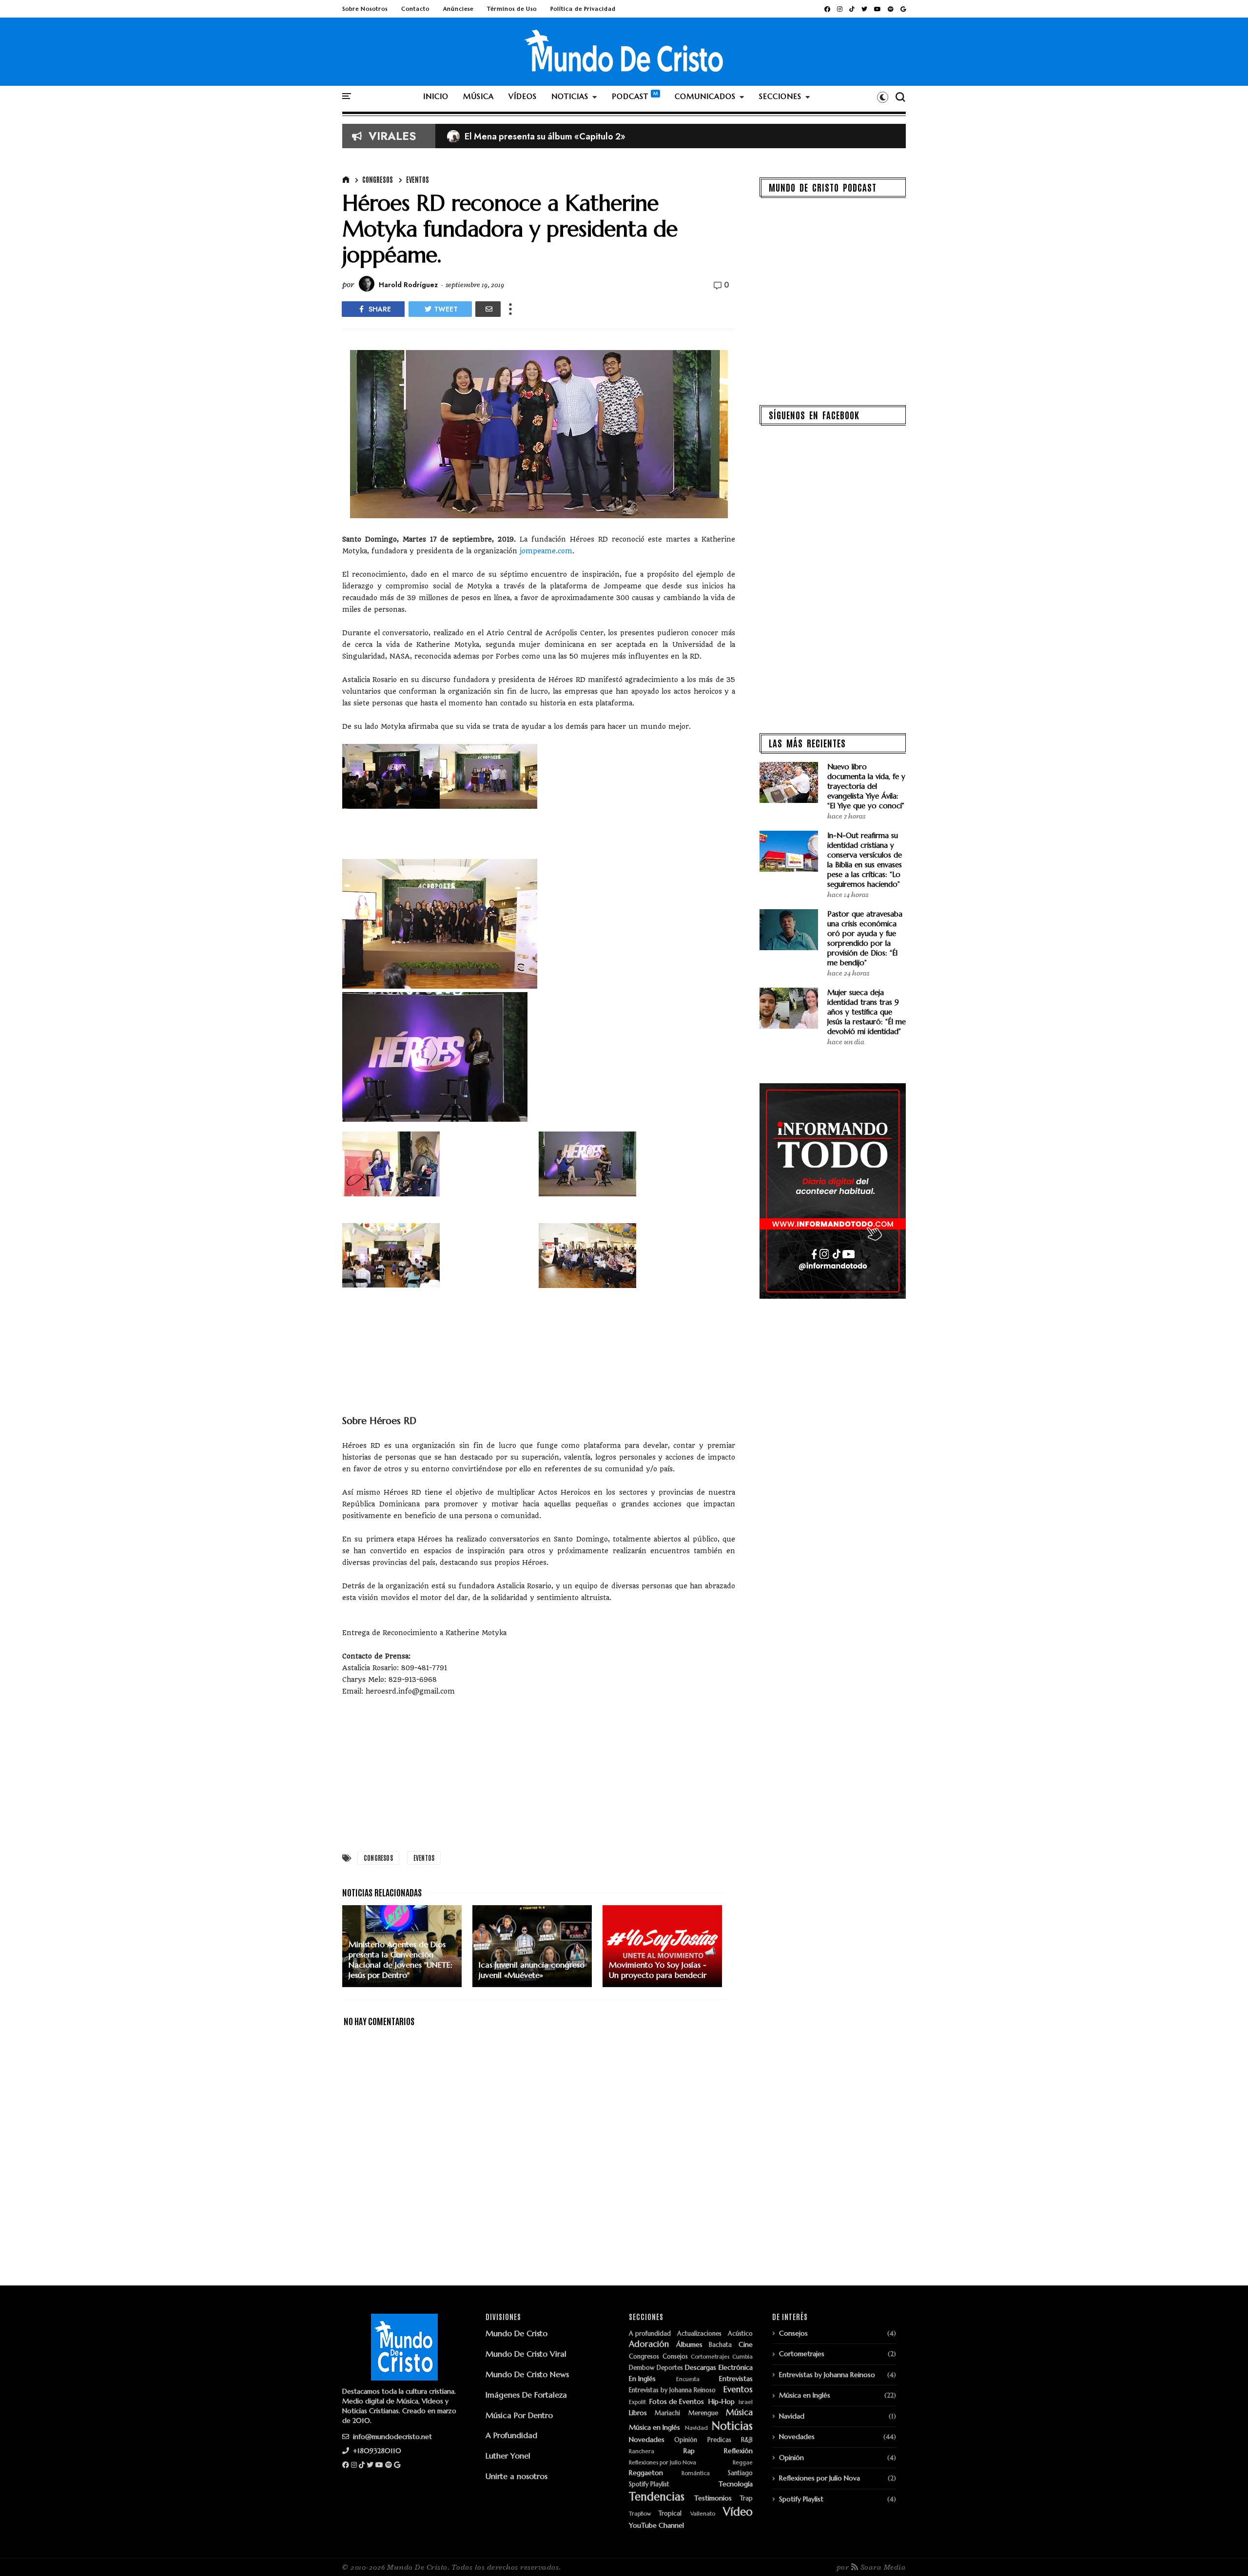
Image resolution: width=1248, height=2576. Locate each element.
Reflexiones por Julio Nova (663, 2463)
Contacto (415, 9)
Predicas (719, 2440)
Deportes (670, 2368)
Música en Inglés (654, 2428)
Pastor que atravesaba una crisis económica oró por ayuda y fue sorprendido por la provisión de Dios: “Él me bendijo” (865, 938)
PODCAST (630, 96)
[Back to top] (1224, 2553)
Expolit (637, 2402)
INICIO (436, 96)
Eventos (418, 179)
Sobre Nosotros (365, 9)
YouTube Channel (656, 2526)
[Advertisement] (539, 1777)
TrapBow (640, 2514)
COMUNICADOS (705, 96)
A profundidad (650, 2334)
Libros (638, 2413)
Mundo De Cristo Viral (526, 2354)
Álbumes (689, 2345)
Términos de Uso (512, 9)
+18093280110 (376, 2451)
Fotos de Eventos (677, 2402)
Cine (746, 2345)
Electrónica (736, 2368)
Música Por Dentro (519, 2415)
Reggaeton (646, 2473)
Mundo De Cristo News (527, 2374)
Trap (746, 2499)
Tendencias (657, 2497)
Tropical (670, 2514)
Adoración (649, 2344)
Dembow (642, 2368)
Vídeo (738, 2512)
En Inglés (642, 2379)
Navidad (696, 2428)
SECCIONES (780, 96)
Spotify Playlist (649, 2485)
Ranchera (642, 2451)
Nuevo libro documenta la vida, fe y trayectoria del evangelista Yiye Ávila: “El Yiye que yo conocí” (866, 786)
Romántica (696, 2473)
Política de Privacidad (583, 9)
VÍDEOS (523, 96)
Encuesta (688, 2379)
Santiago (740, 2473)
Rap (689, 2451)
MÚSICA (478, 96)
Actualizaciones (699, 2334)
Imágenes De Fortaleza (526, 2395)
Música (739, 2413)
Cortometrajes (710, 2357)
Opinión (686, 2440)
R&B (747, 2440)
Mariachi (667, 2413)
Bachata (720, 2345)
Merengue (703, 2413)
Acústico (740, 2334)
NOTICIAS (570, 96)
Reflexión (738, 2451)
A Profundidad (511, 2435)
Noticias (732, 2426)
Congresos (378, 179)
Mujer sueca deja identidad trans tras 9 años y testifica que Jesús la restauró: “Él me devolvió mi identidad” (867, 1012)
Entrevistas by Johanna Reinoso (672, 2391)
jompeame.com (546, 551)
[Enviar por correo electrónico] (488, 309)
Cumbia (742, 2357)
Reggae (743, 2463)
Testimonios (713, 2498)
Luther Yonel (508, 2456)
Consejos (675, 2357)
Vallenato (703, 2514)
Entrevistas (736, 2379)
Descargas (701, 2368)
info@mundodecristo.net (391, 2437)
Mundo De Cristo (517, 2333)
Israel (746, 2402)
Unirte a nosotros (517, 2476)
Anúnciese (458, 9)
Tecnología (736, 2484)
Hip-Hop (721, 2402)
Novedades (647, 2440)
